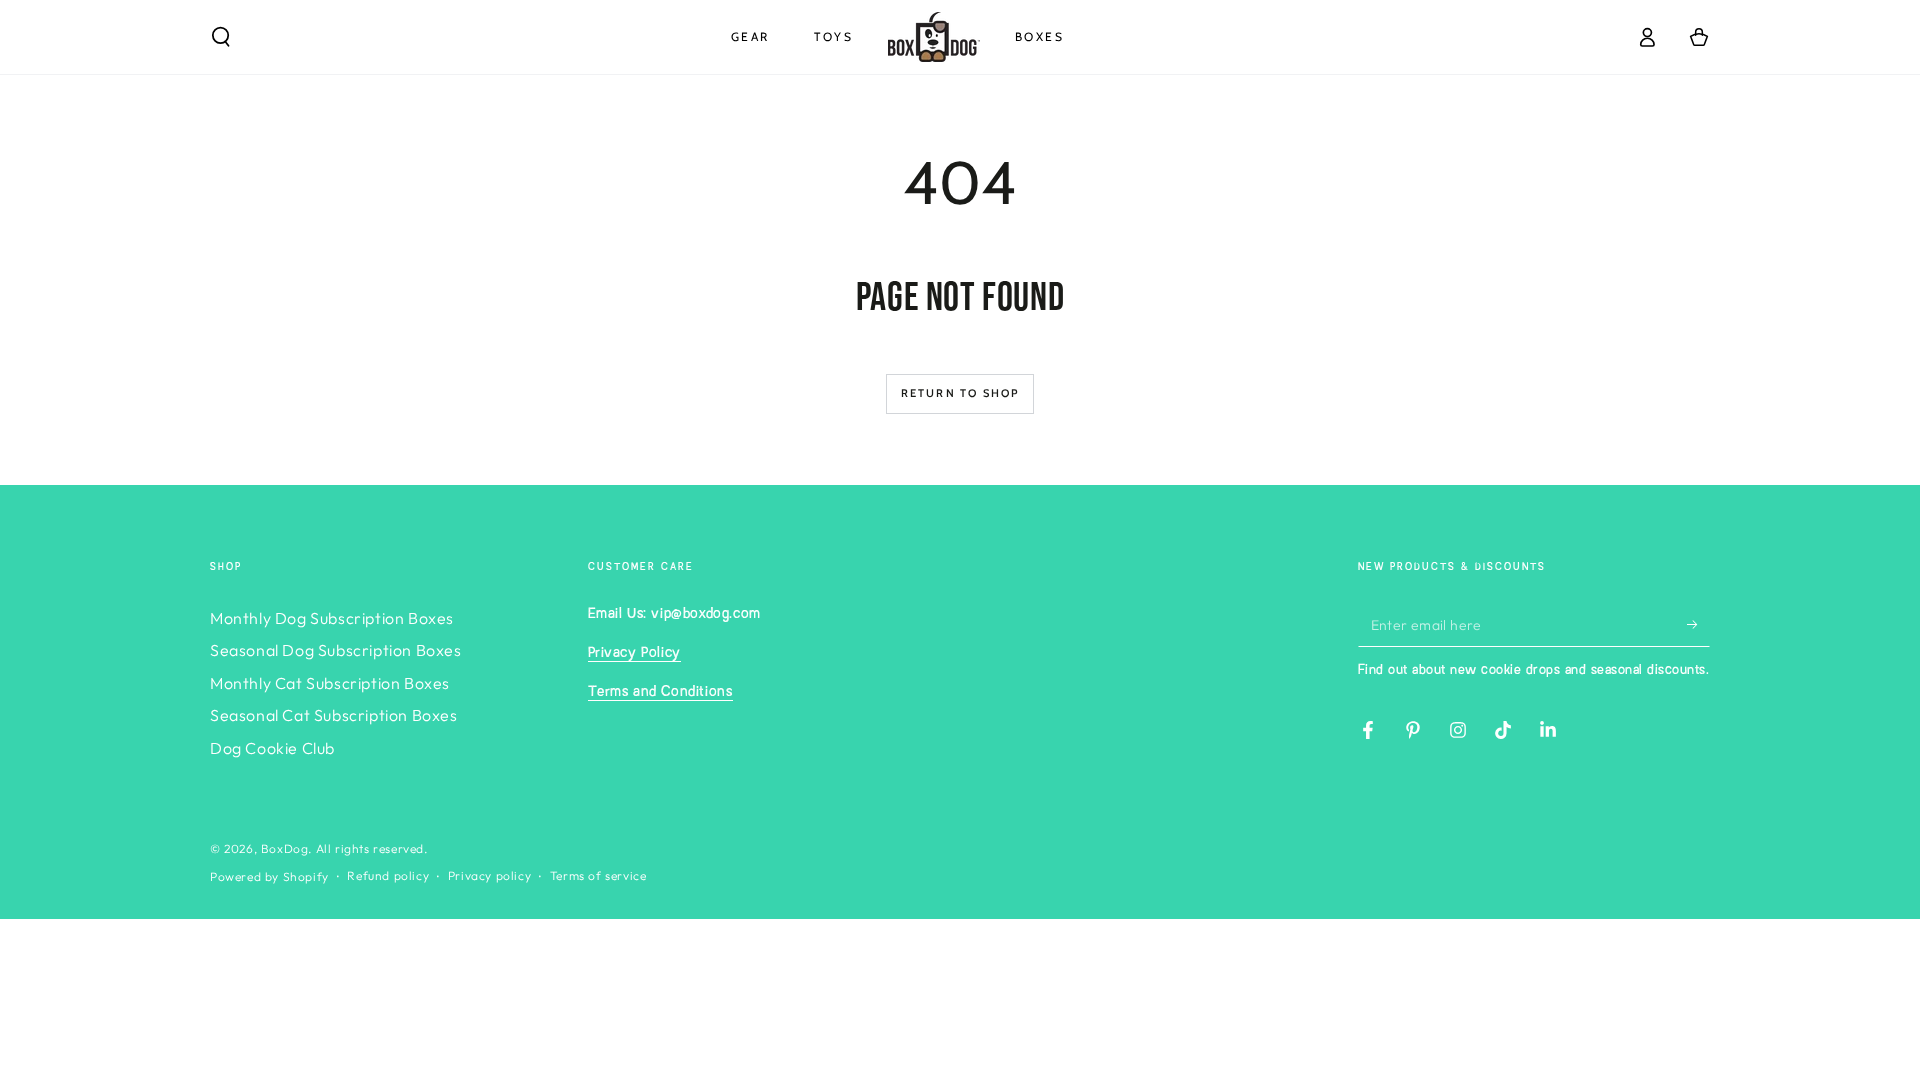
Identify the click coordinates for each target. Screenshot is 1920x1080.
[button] (221, 37)
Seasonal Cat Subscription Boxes (334, 715)
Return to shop (960, 393)
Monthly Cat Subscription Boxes (330, 683)
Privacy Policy (634, 653)
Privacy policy (489, 875)
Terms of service (598, 875)
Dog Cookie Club (272, 748)
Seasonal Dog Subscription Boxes (336, 650)
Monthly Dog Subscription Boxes (332, 618)
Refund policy (388, 875)
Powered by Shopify (269, 876)
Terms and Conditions (660, 692)
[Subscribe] (1698, 624)
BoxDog (285, 848)
